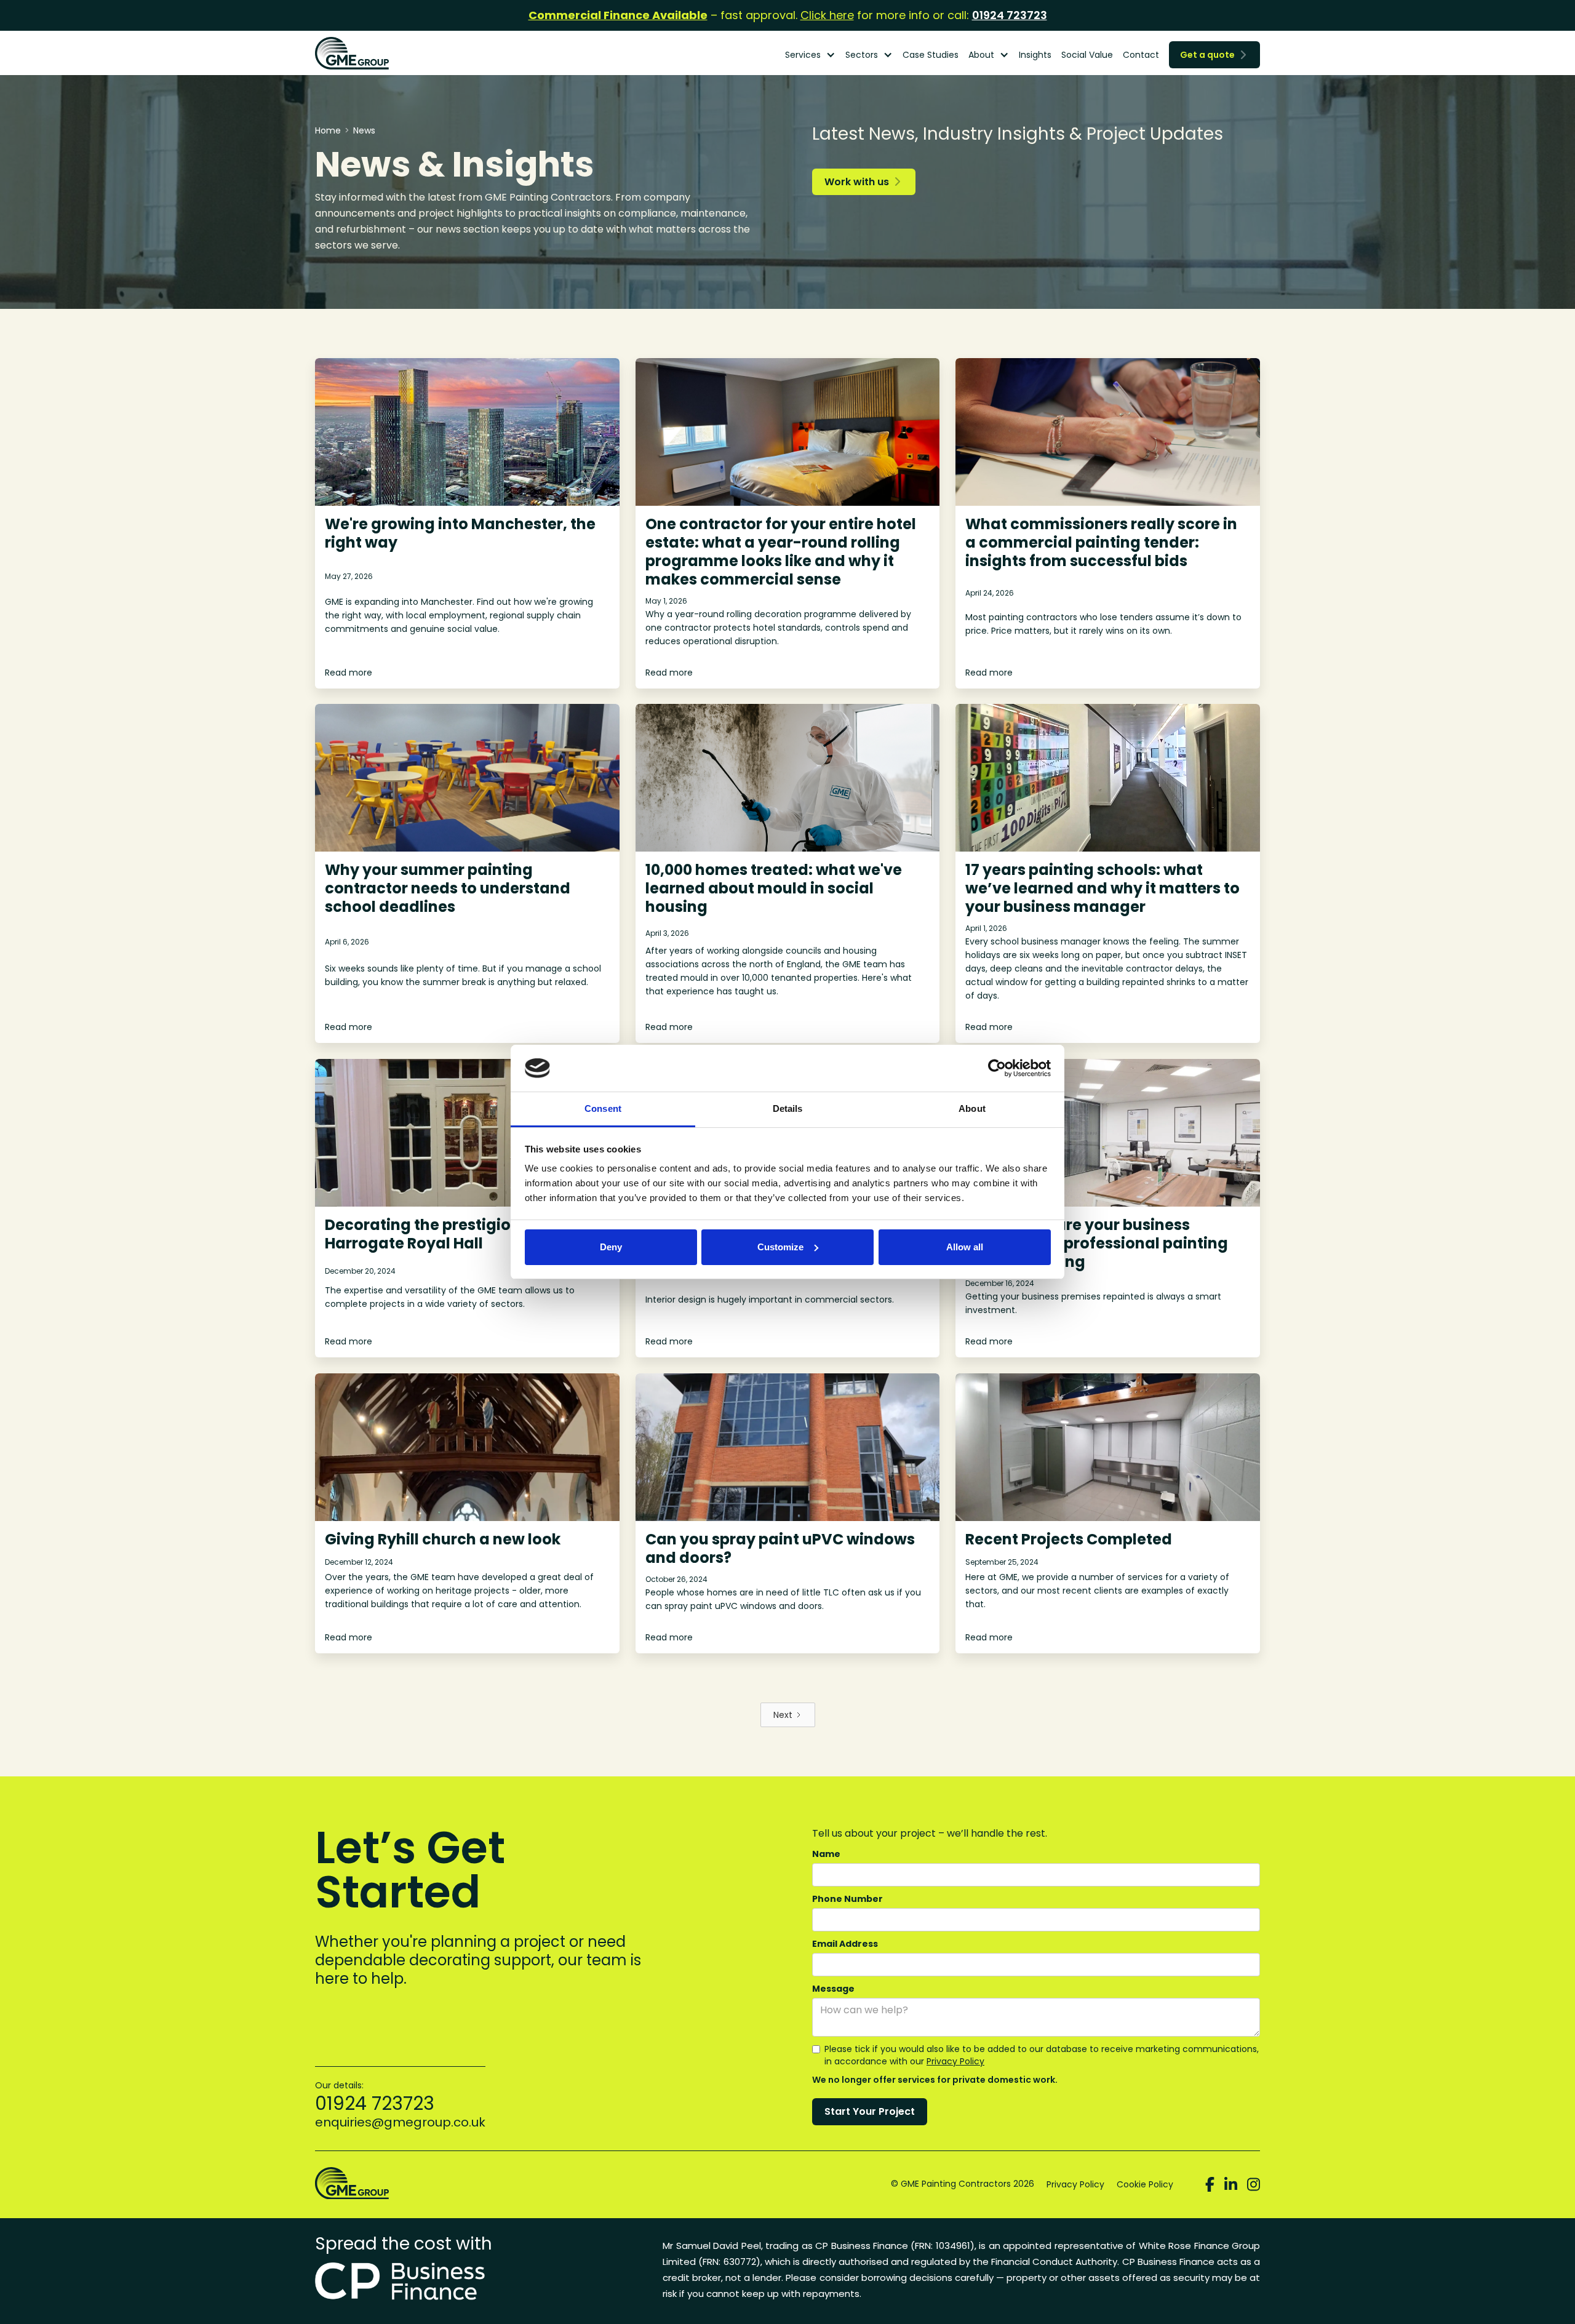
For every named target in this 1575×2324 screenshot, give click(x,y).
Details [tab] (788, 1108)
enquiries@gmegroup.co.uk (400, 2122)
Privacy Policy (955, 2061)
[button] (810, 55)
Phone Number (847, 1899)
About (981, 55)
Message (833, 1989)
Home (328, 130)
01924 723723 (1010, 15)
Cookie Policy (1145, 2184)
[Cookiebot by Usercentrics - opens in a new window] (997, 1068)
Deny (611, 1247)
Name (826, 1854)
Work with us (862, 182)
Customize (780, 1247)
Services (803, 55)
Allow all (965, 1247)
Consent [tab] (603, 1108)
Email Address (845, 1944)
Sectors (862, 55)
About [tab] (972, 1108)
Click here (827, 15)
